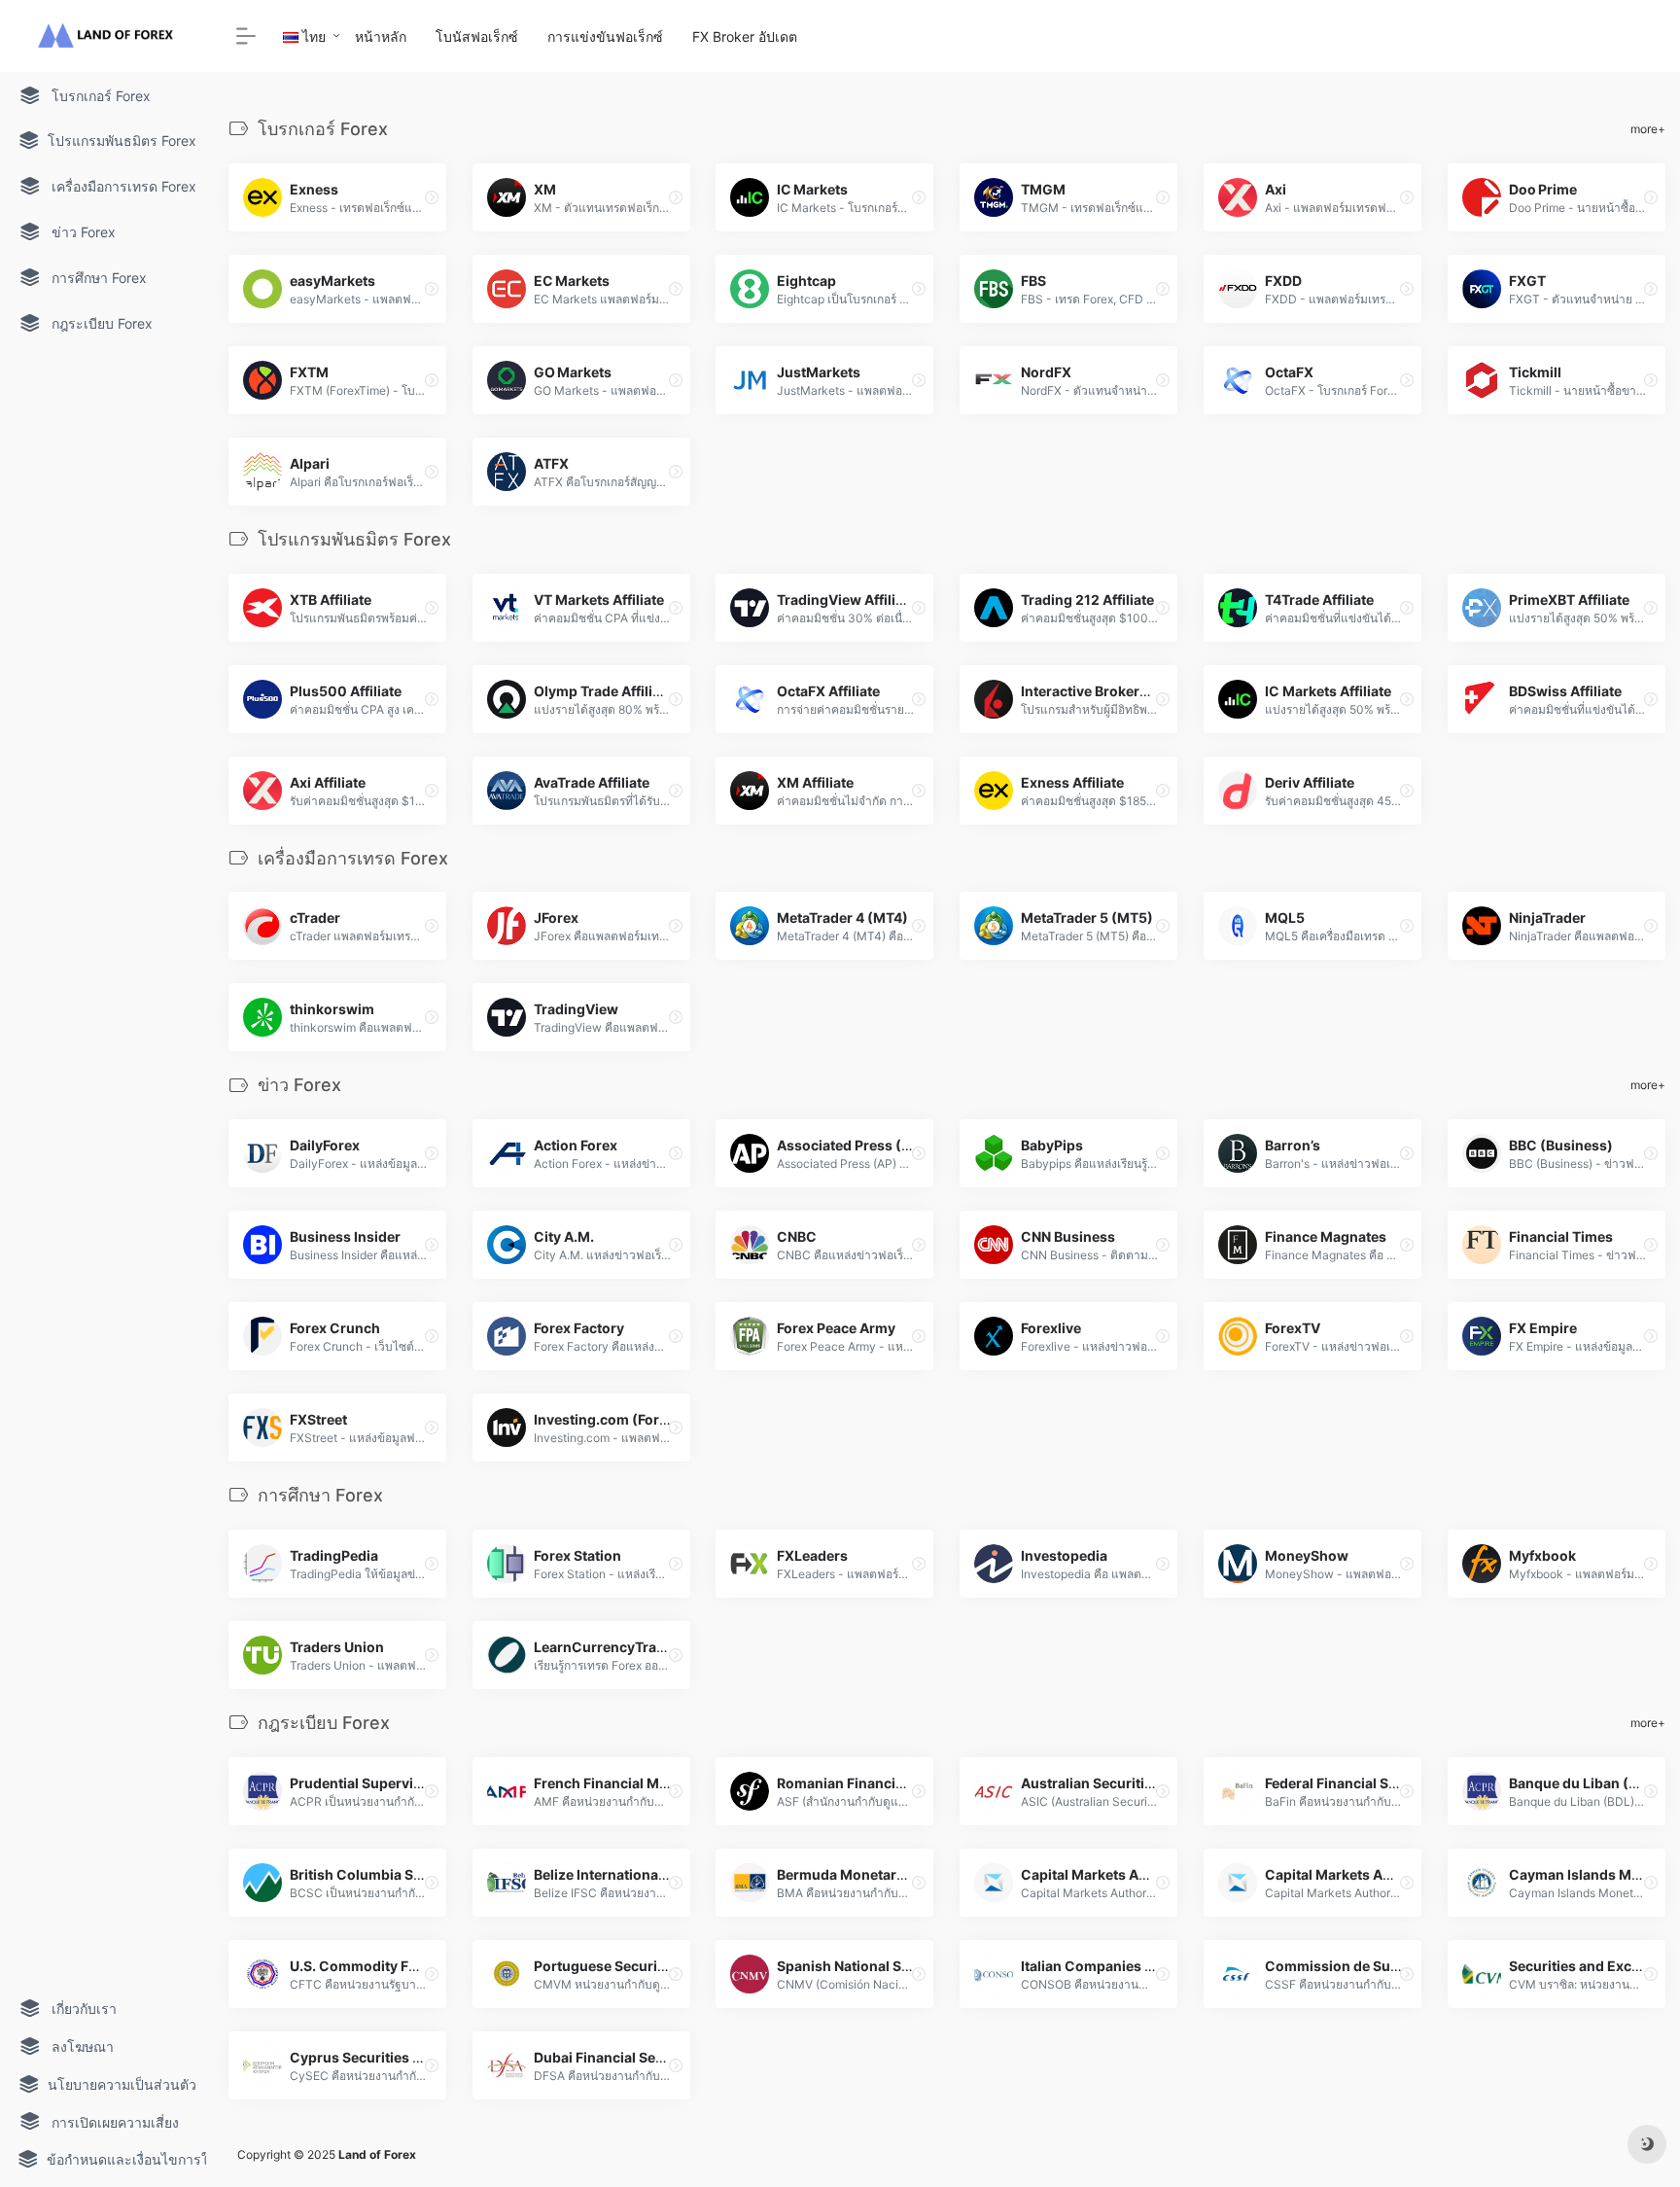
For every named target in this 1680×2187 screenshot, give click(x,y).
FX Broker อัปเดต (745, 36)
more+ (1648, 129)
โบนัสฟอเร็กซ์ (477, 36)
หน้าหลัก (381, 36)
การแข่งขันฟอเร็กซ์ (605, 36)
